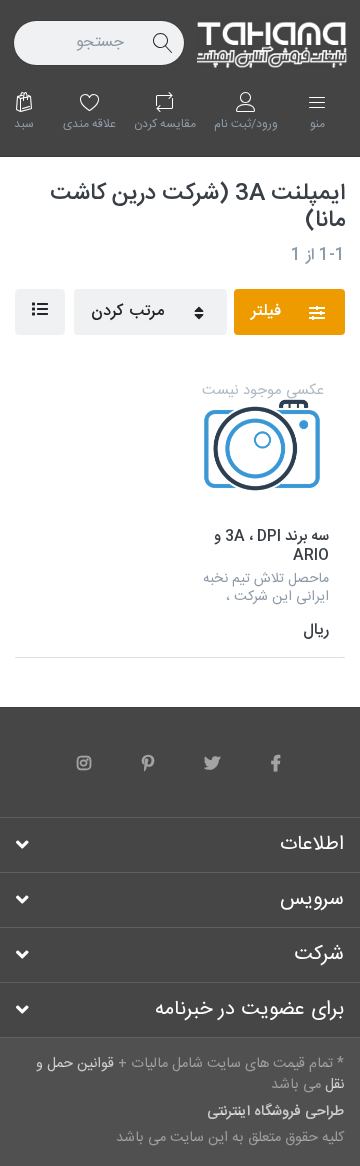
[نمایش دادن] (40, 312)
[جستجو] (162, 43)
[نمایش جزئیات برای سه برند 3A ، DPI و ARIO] (262, 448)
